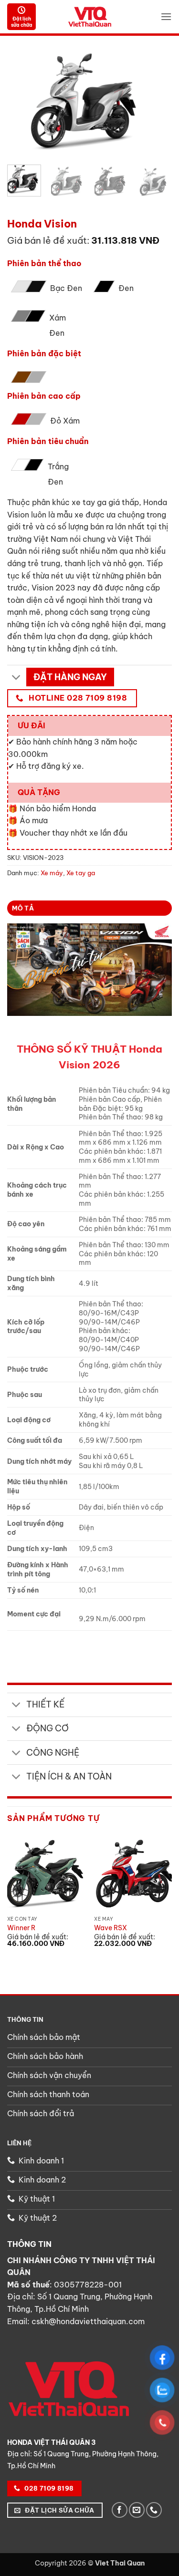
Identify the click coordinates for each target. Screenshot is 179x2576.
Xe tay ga (90, 214)
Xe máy (58, 214)
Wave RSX (111, 1928)
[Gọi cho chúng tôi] (154, 2510)
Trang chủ (23, 214)
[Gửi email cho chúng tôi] (137, 2510)
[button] (166, 16)
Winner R (21, 1928)
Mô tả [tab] (23, 908)
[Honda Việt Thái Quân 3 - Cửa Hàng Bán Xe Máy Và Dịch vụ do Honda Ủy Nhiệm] (90, 16)
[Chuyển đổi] (16, 678)
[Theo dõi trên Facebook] (120, 2510)
